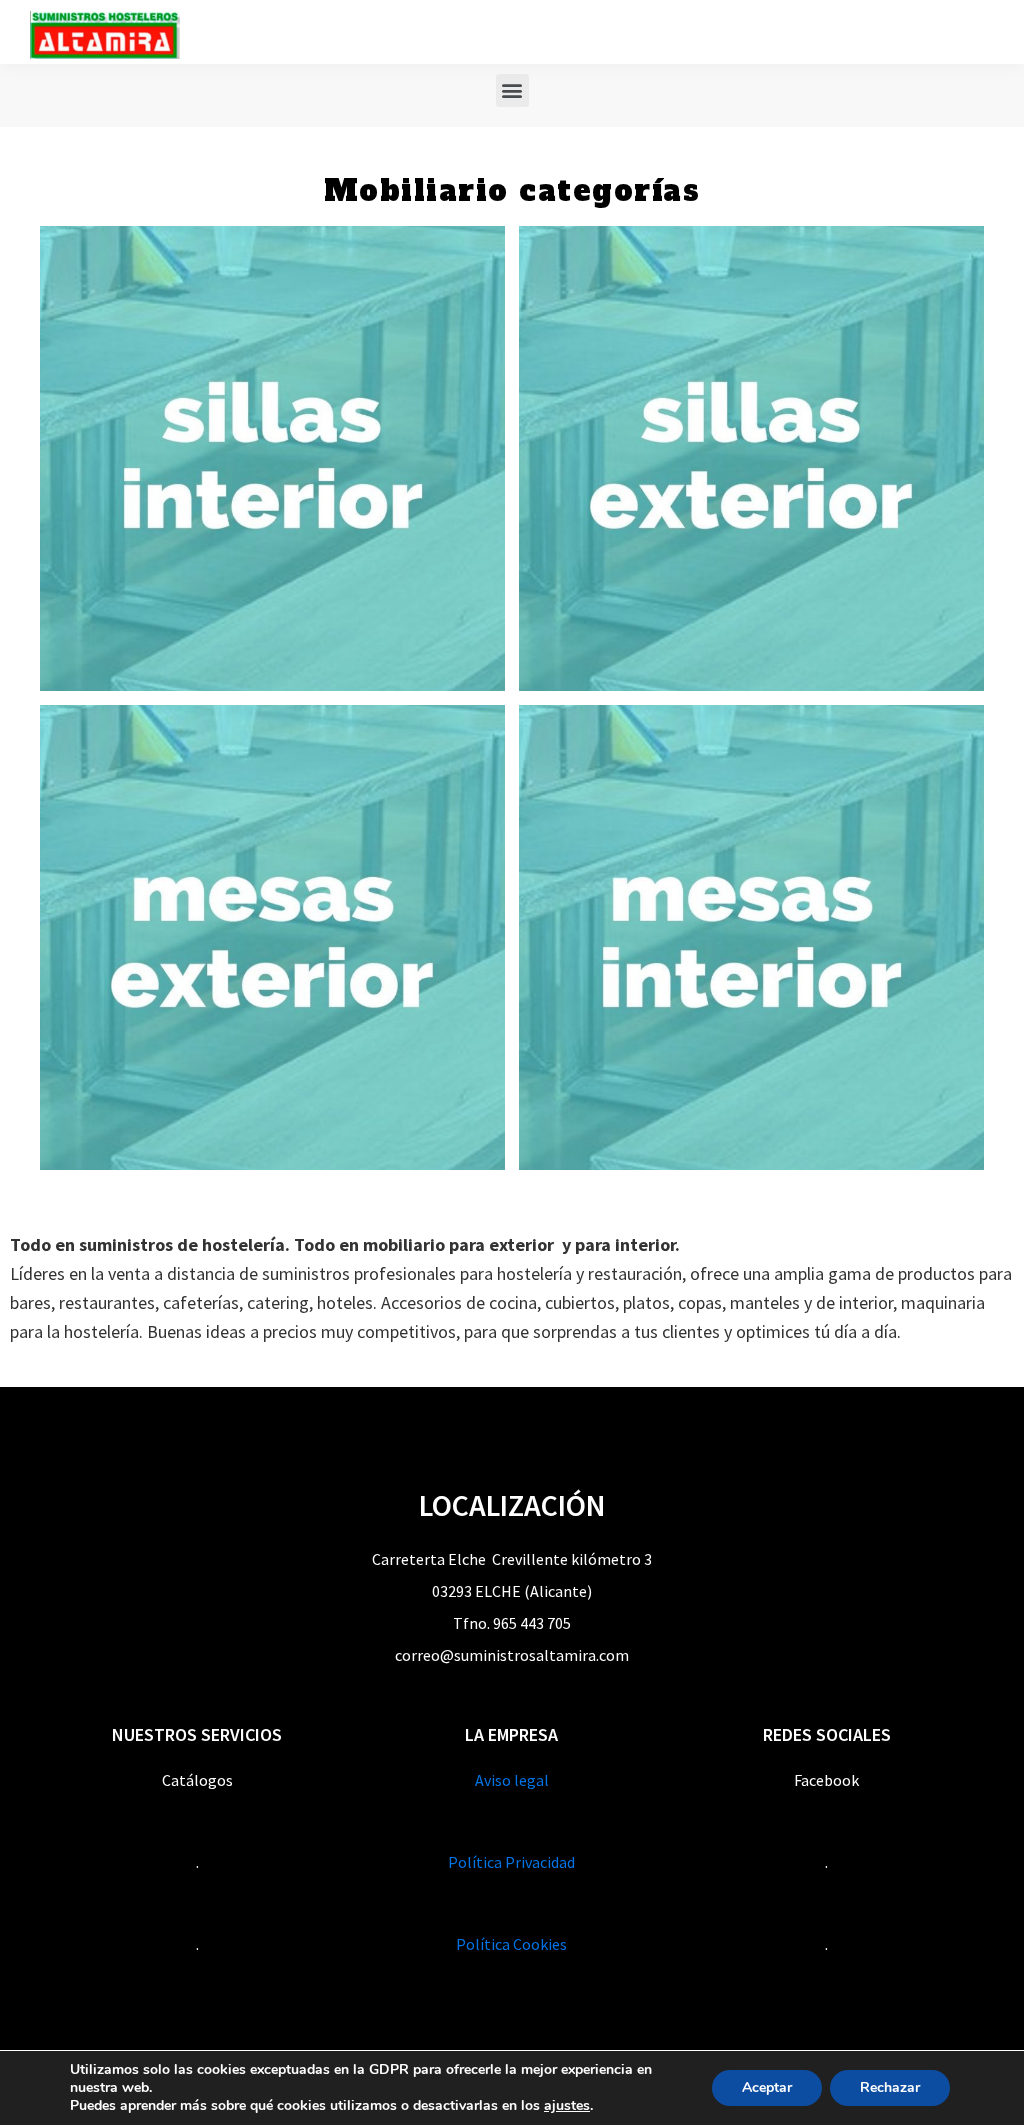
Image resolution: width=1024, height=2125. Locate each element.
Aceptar (767, 2087)
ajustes (567, 2106)
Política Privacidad (511, 1862)
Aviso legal (512, 1780)
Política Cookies (511, 1944)
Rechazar (890, 2087)
